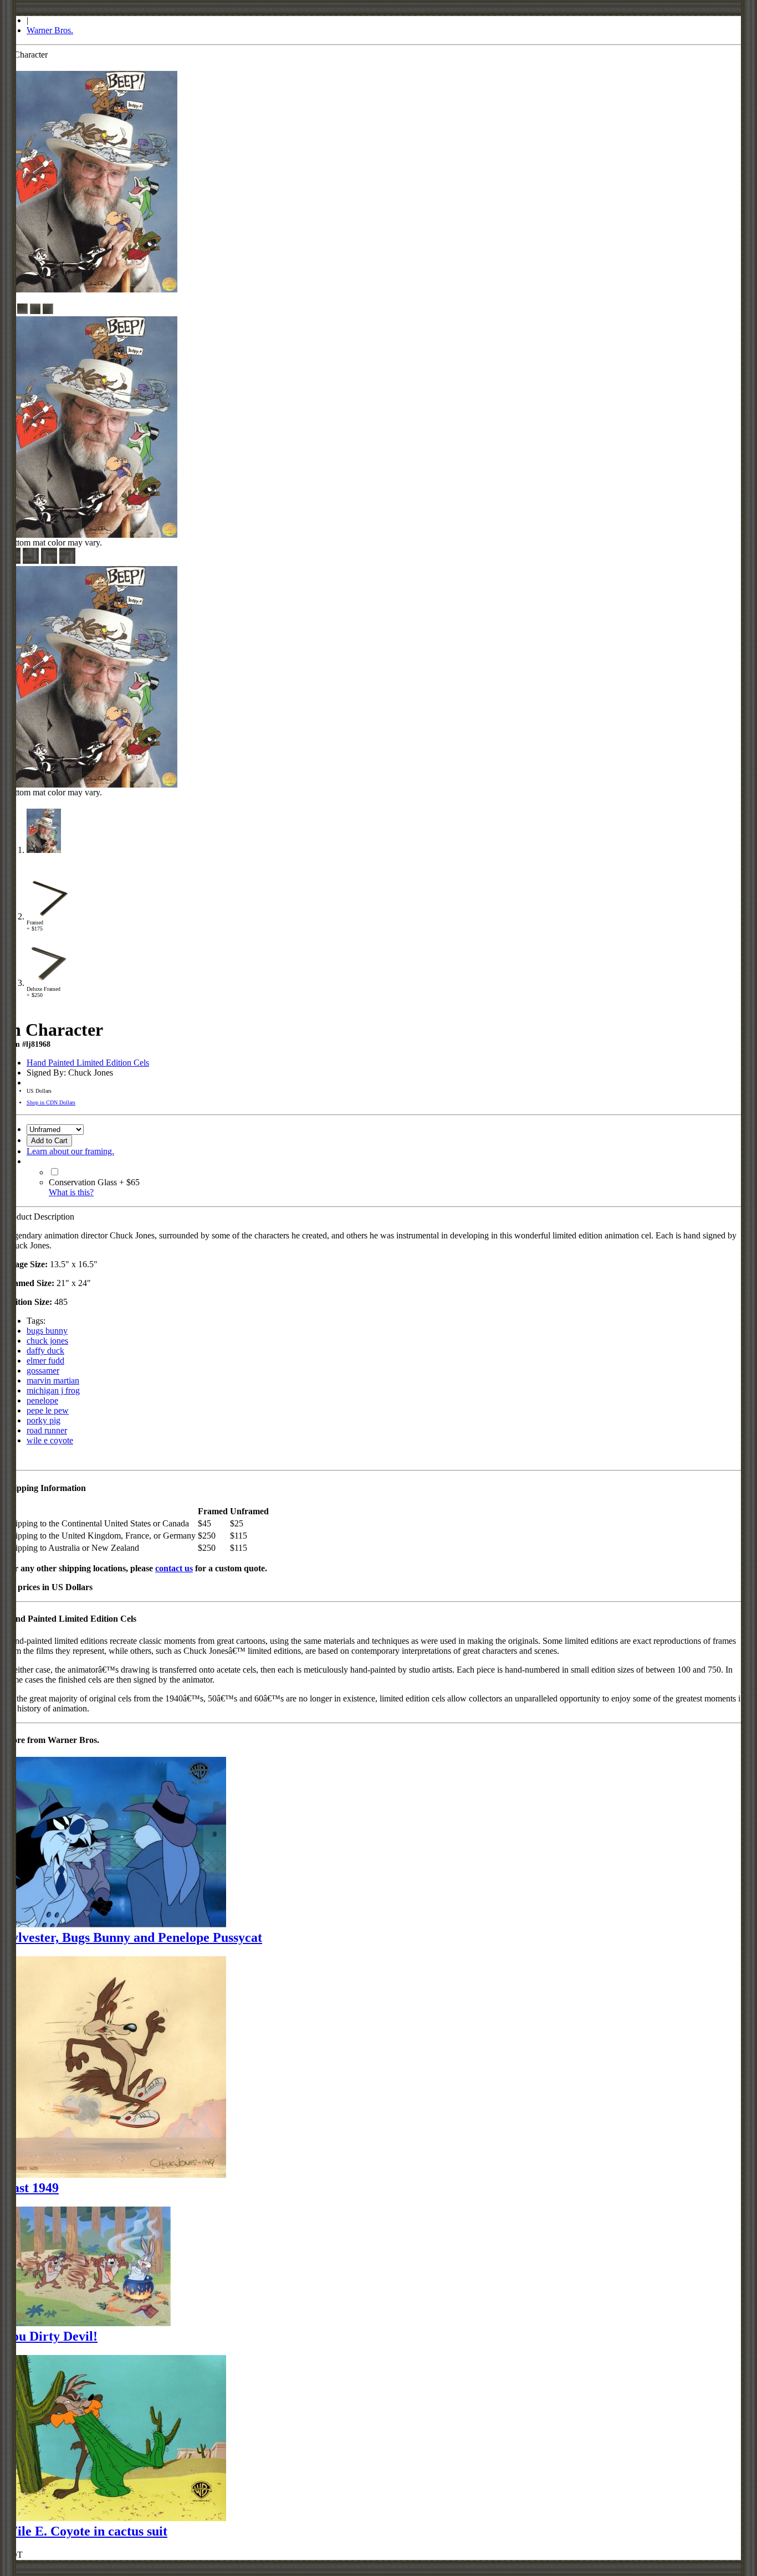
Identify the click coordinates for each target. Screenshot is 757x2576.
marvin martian (53, 1380)
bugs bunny (47, 1331)
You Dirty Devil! (51, 2336)
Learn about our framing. (70, 1151)
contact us (174, 1568)
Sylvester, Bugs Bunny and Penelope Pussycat (133, 1937)
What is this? (71, 1192)
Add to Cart (49, 1141)
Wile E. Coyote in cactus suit (86, 2531)
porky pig (44, 1420)
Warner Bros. (50, 30)
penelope (42, 1400)
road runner (47, 1430)
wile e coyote (50, 1440)
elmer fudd (45, 1361)
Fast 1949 (32, 2188)
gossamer (43, 1371)
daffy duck (45, 1351)
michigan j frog (53, 1390)
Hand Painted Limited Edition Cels (88, 1063)
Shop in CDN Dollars (51, 1102)
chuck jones (47, 1341)
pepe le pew (48, 1410)
